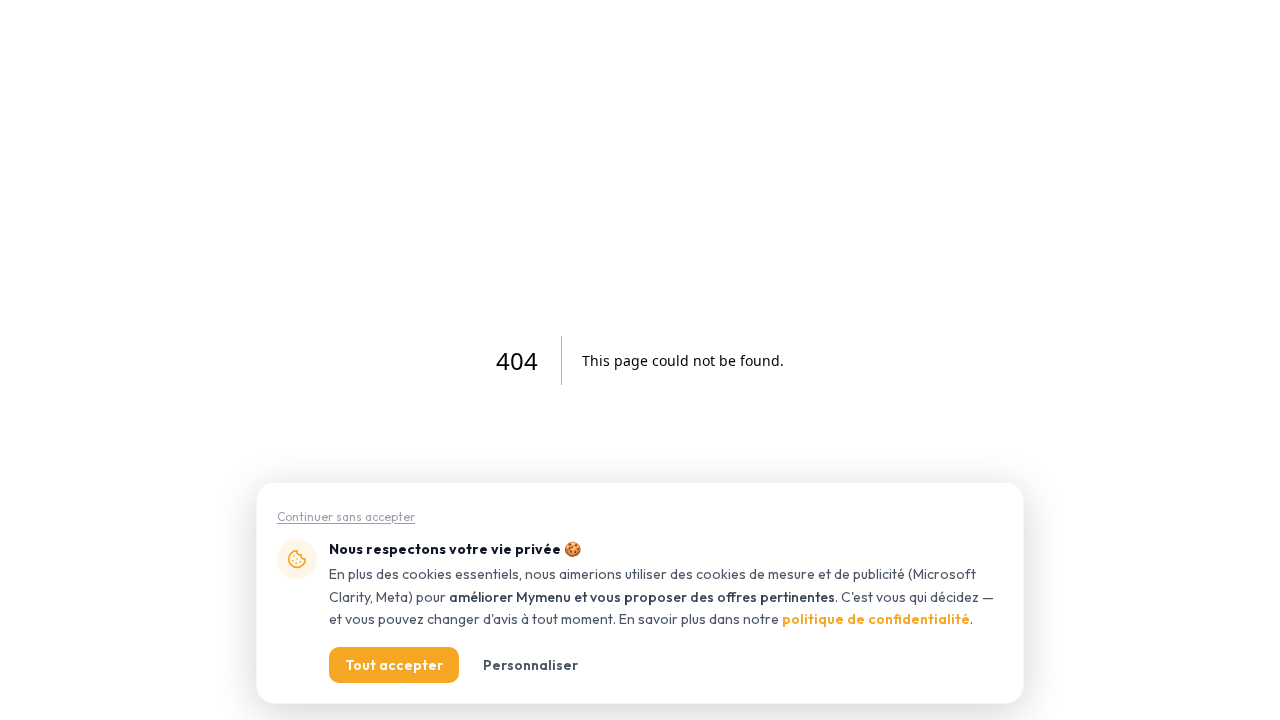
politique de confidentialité (876, 619)
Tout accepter (394, 665)
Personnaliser (530, 665)
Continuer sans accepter (346, 516)
